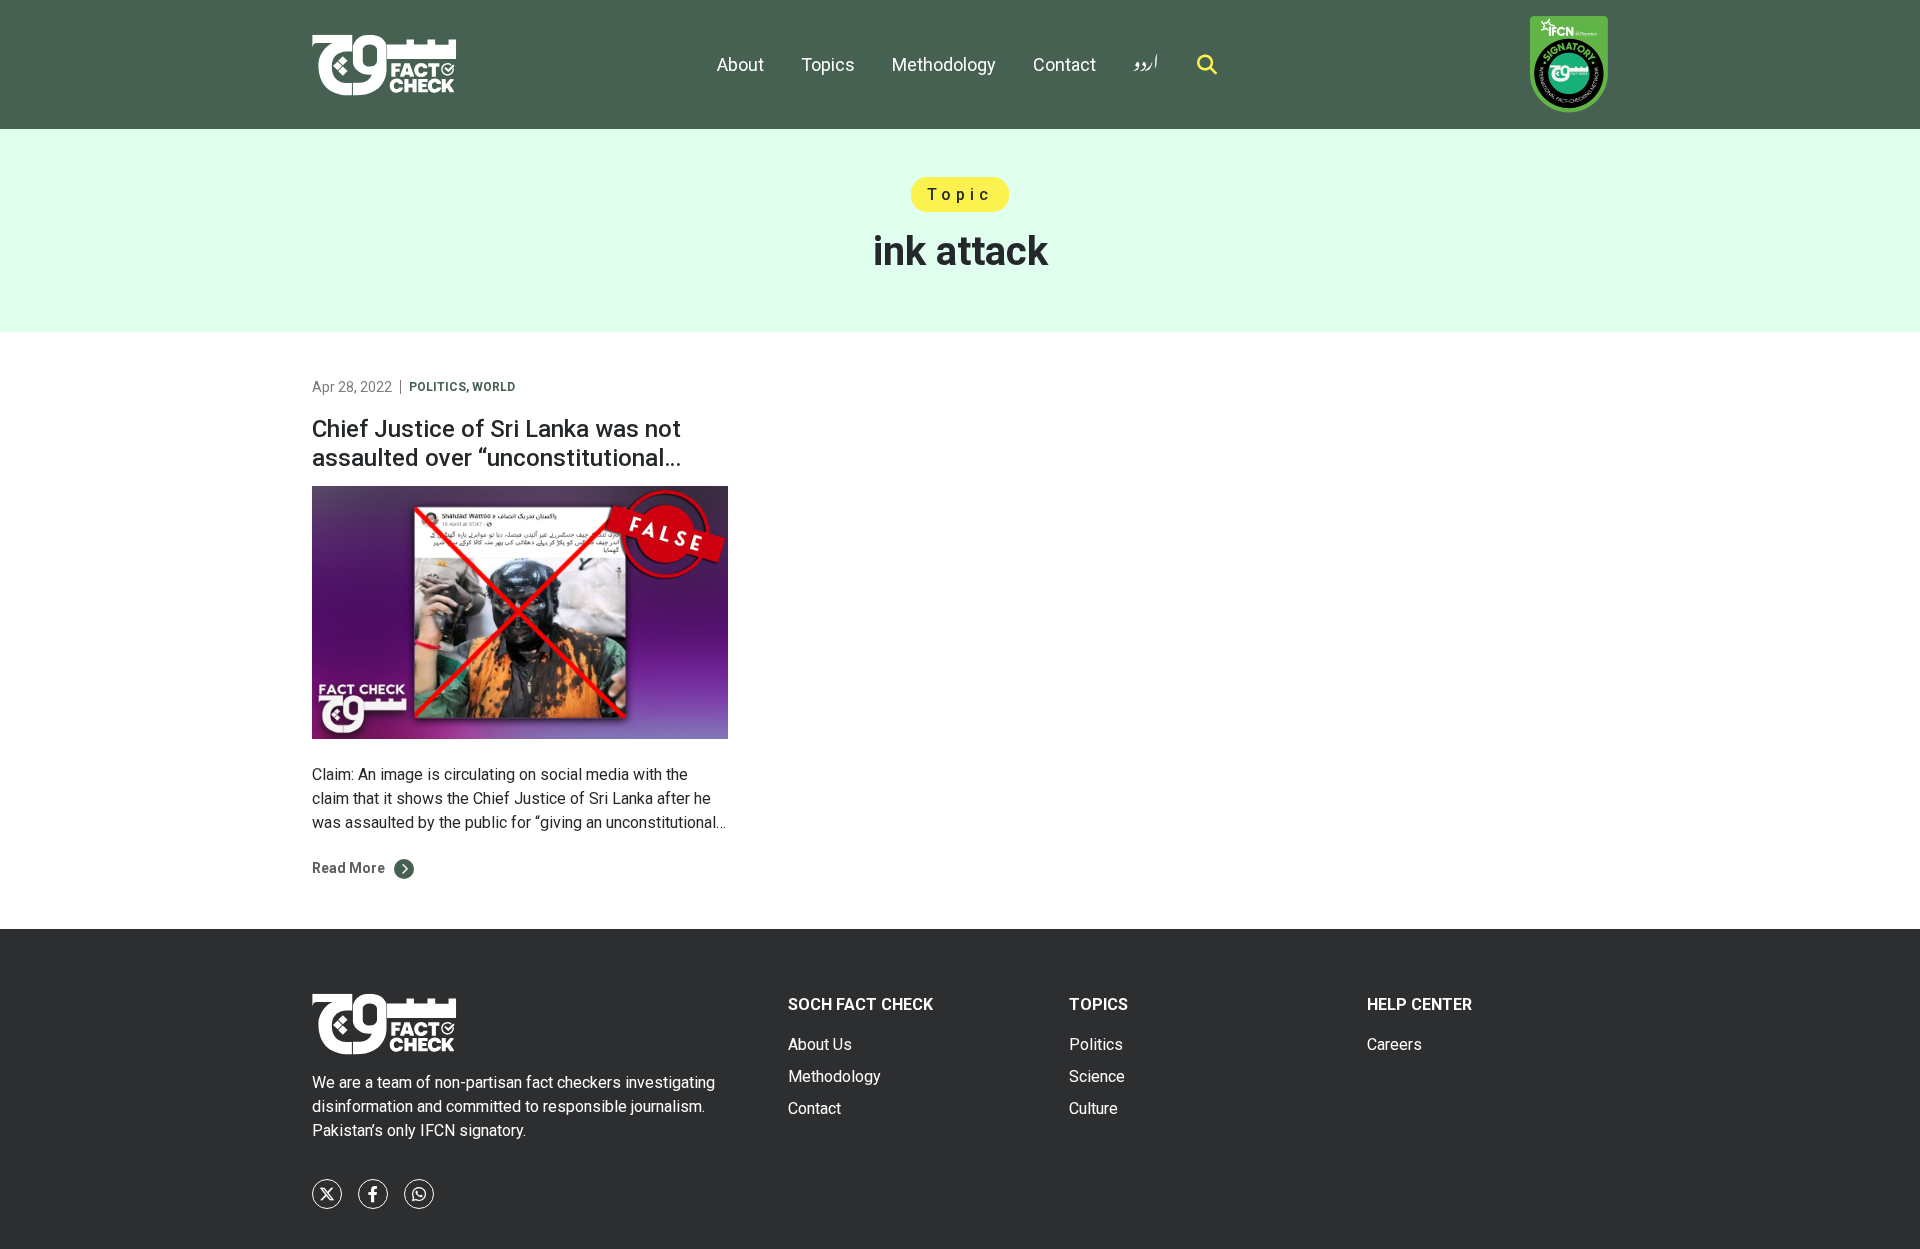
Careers (1394, 1044)
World (493, 387)
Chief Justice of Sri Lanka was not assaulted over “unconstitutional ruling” (496, 458)
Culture (1093, 1108)
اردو (1146, 58)
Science (1097, 1076)
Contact (1064, 64)
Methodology (944, 64)
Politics (437, 387)
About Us (820, 1044)
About (740, 64)
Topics (828, 64)
